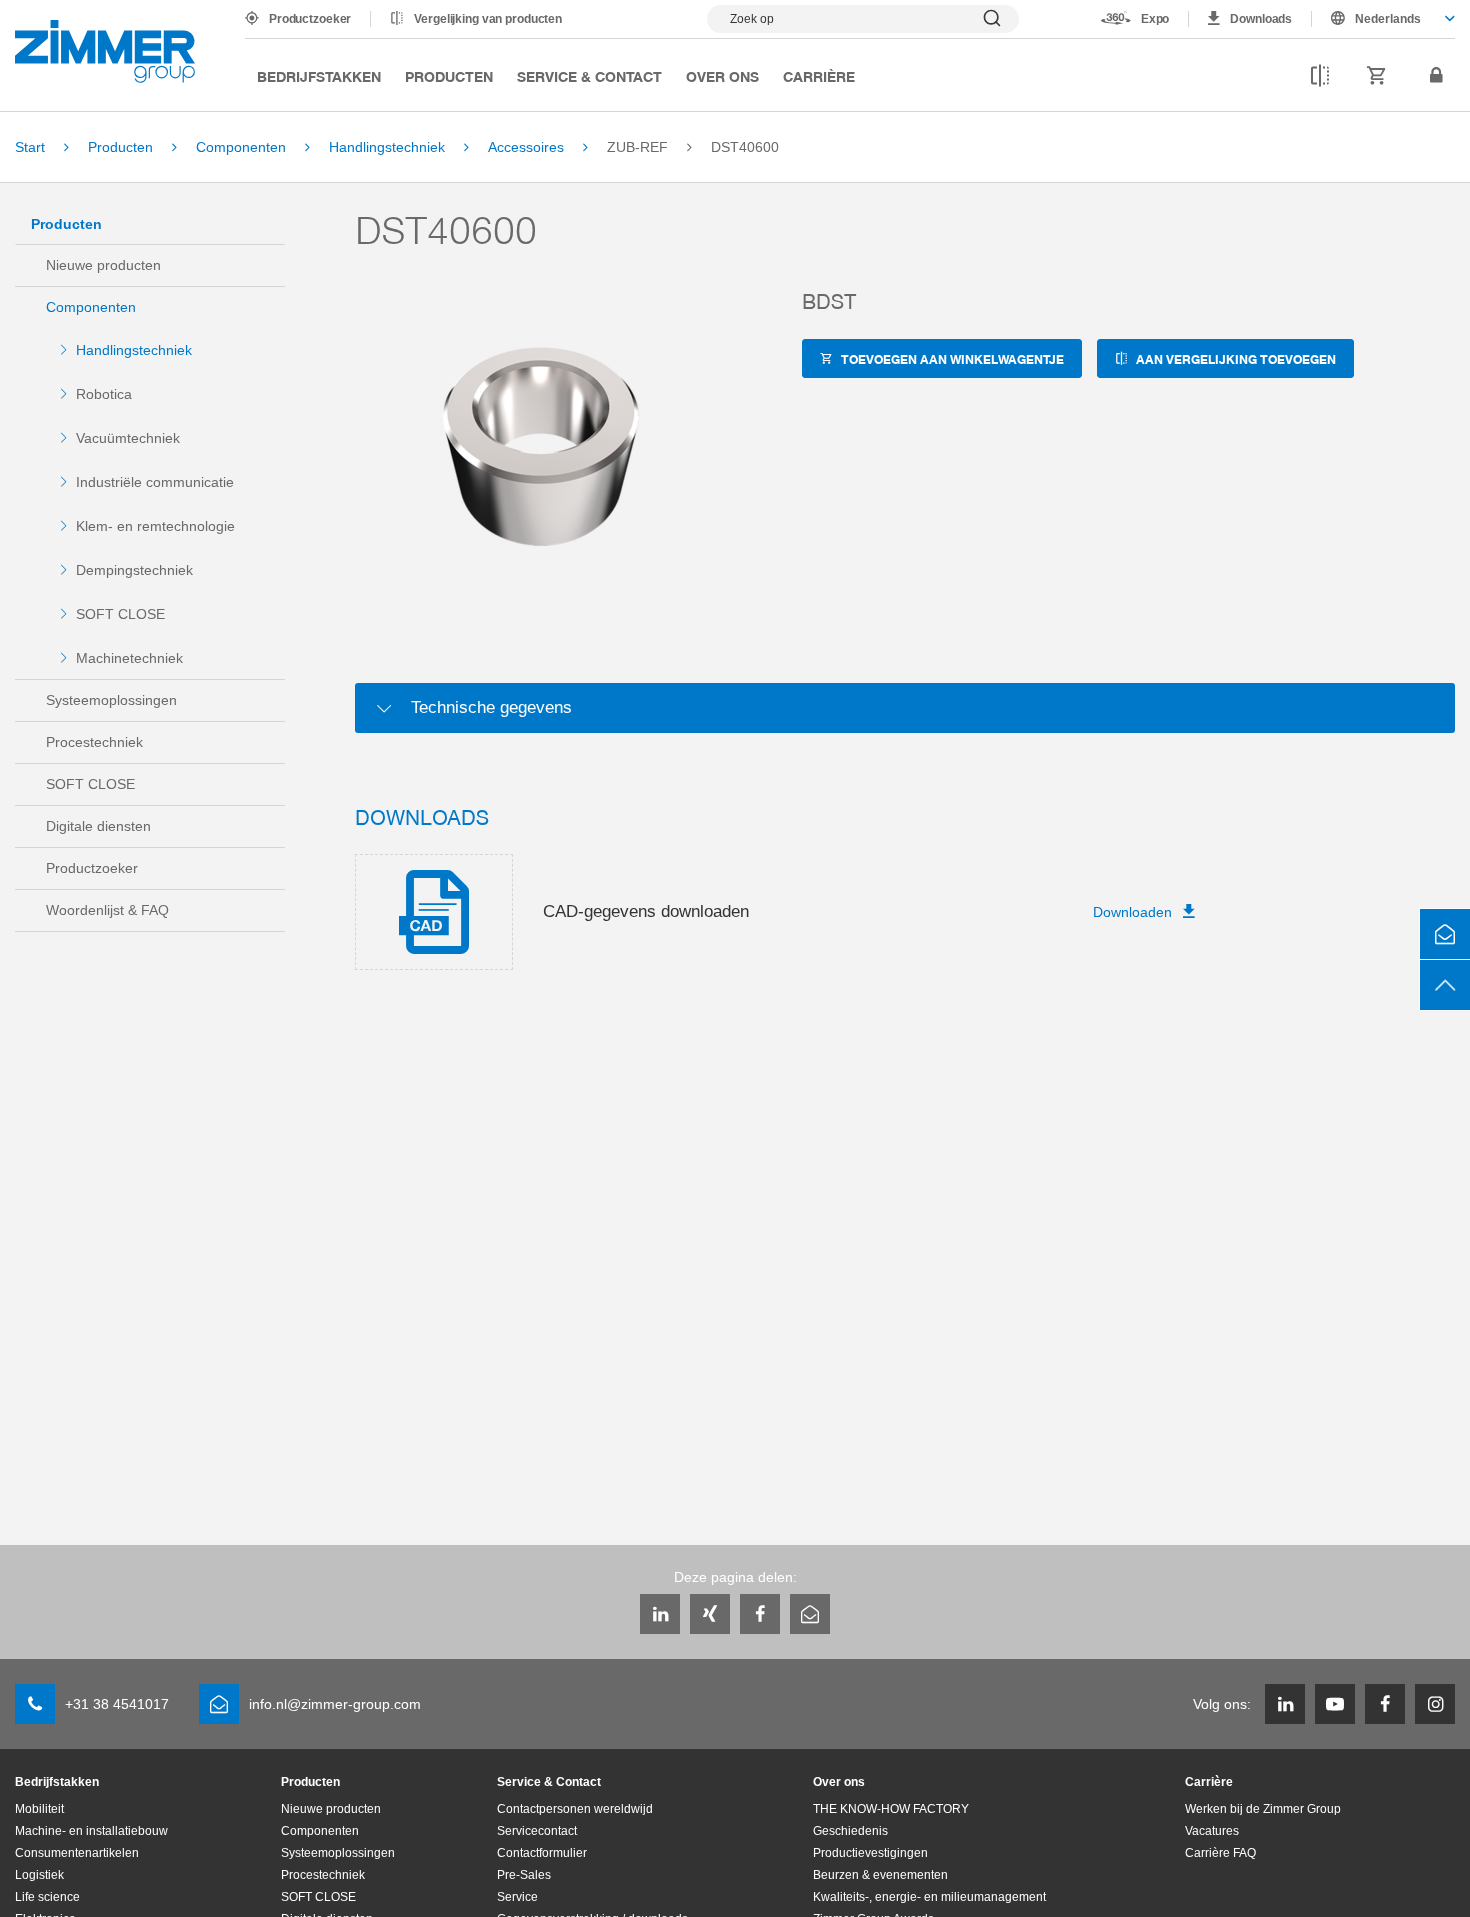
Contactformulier (542, 1853)
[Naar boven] (1445, 985)
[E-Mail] (810, 1614)
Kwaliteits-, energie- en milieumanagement (929, 1897)
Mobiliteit (39, 1809)
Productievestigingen (870, 1853)
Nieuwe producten (103, 265)
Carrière (819, 76)
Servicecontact (537, 1831)
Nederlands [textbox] (1388, 19)
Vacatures (1212, 1831)
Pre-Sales (524, 1875)
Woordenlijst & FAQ (107, 910)
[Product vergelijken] (1320, 76)
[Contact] (1445, 934)
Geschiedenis (850, 1831)
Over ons (722, 76)
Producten (449, 76)
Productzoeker (310, 19)
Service (517, 1897)
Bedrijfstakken (319, 76)
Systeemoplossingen (111, 700)
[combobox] (1383, 19)
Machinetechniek (129, 658)
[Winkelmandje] (1377, 76)
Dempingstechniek (134, 570)
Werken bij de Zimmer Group (1263, 1809)
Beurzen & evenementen (880, 1875)
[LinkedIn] (660, 1614)
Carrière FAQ (1220, 1853)
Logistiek (39, 1875)
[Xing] (710, 1614)
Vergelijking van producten (488, 19)
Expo (1155, 19)
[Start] (105, 51)
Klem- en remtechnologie (155, 526)
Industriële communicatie (155, 482)
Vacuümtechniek (128, 438)
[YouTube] (1335, 1704)
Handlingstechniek (134, 350)
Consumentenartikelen (77, 1853)
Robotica (104, 394)
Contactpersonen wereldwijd (575, 1809)
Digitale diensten (98, 826)
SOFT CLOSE (120, 614)
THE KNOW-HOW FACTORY (891, 1809)
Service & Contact (589, 76)
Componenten (91, 307)
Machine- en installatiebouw (91, 1831)
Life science (47, 1897)
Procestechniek (94, 742)
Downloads (1261, 19)
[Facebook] (760, 1614)
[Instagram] (1435, 1704)
